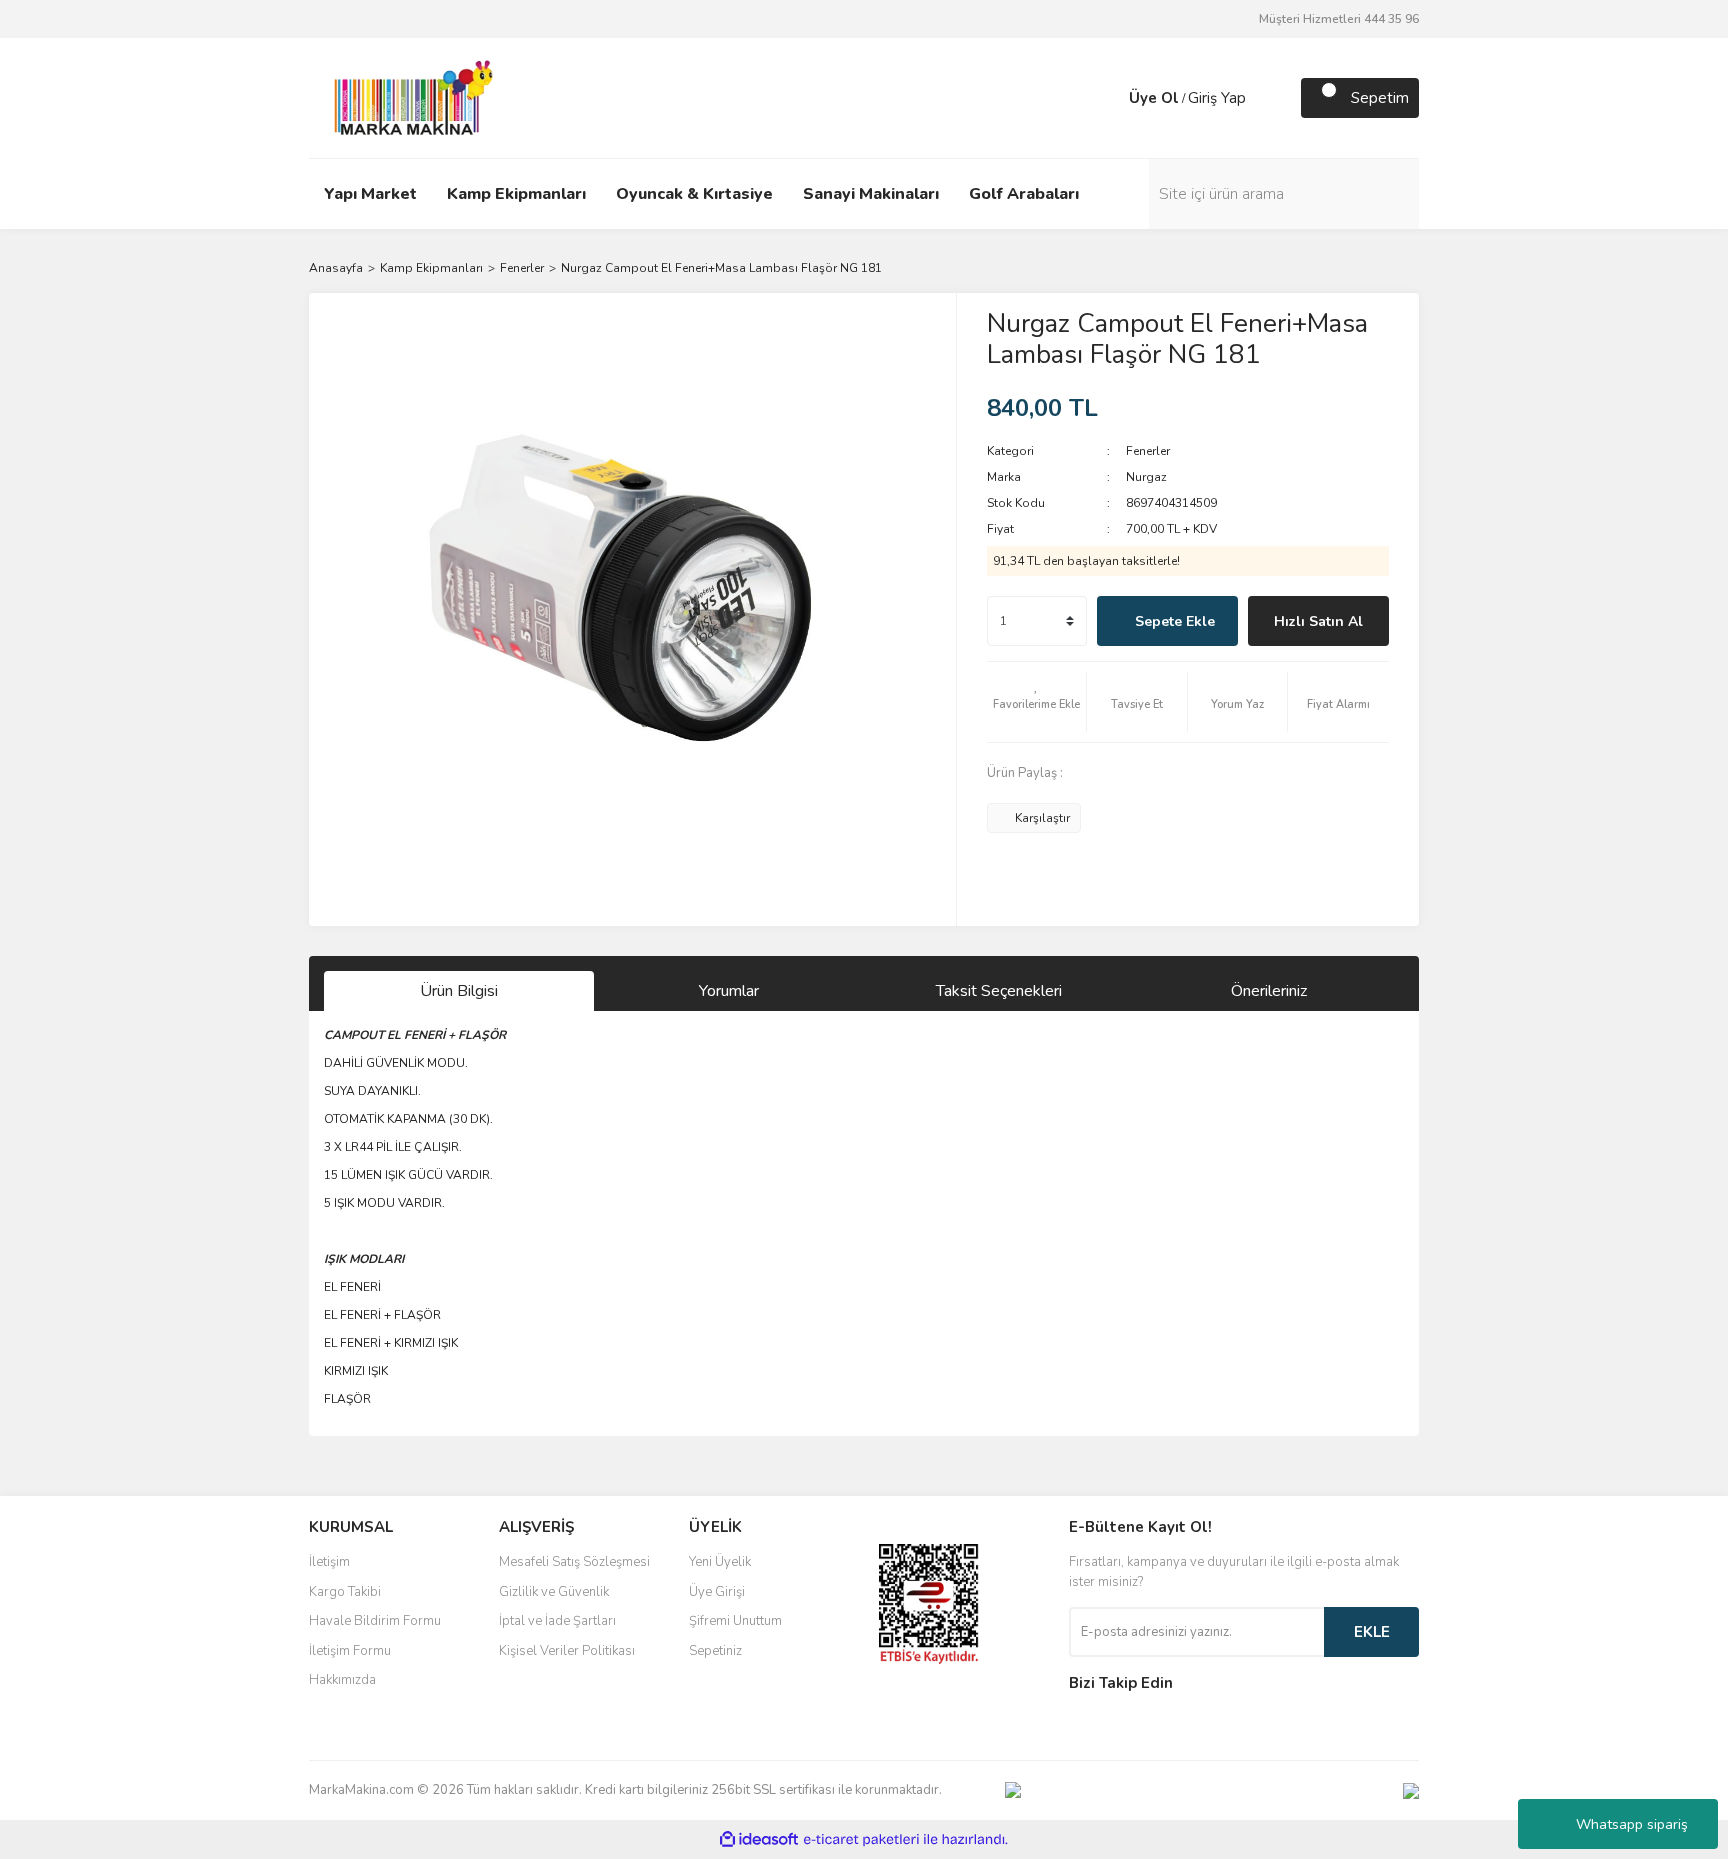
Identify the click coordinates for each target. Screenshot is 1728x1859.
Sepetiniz (715, 1651)
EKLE (1372, 1632)
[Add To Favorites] (1037, 702)
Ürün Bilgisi (459, 991)
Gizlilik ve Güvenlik (554, 1592)
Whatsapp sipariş (1632, 1824)
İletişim (329, 1562)
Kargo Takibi (345, 1592)
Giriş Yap (1217, 98)
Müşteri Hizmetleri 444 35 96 (1339, 19)
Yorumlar (729, 991)
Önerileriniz (1269, 991)
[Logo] (408, 97)
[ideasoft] (759, 1839)
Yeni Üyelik (720, 1562)
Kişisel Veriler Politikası (567, 1651)
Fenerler (1148, 451)
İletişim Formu (350, 1651)
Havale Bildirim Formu (375, 1621)
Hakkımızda (342, 1680)
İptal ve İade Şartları (557, 1621)
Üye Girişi (717, 1592)
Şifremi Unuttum (735, 1621)
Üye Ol (1154, 98)
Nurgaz (1146, 477)
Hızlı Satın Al (1318, 621)
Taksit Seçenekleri (999, 991)
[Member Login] (1109, 98)
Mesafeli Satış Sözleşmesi (574, 1562)
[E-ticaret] (861, 1840)
